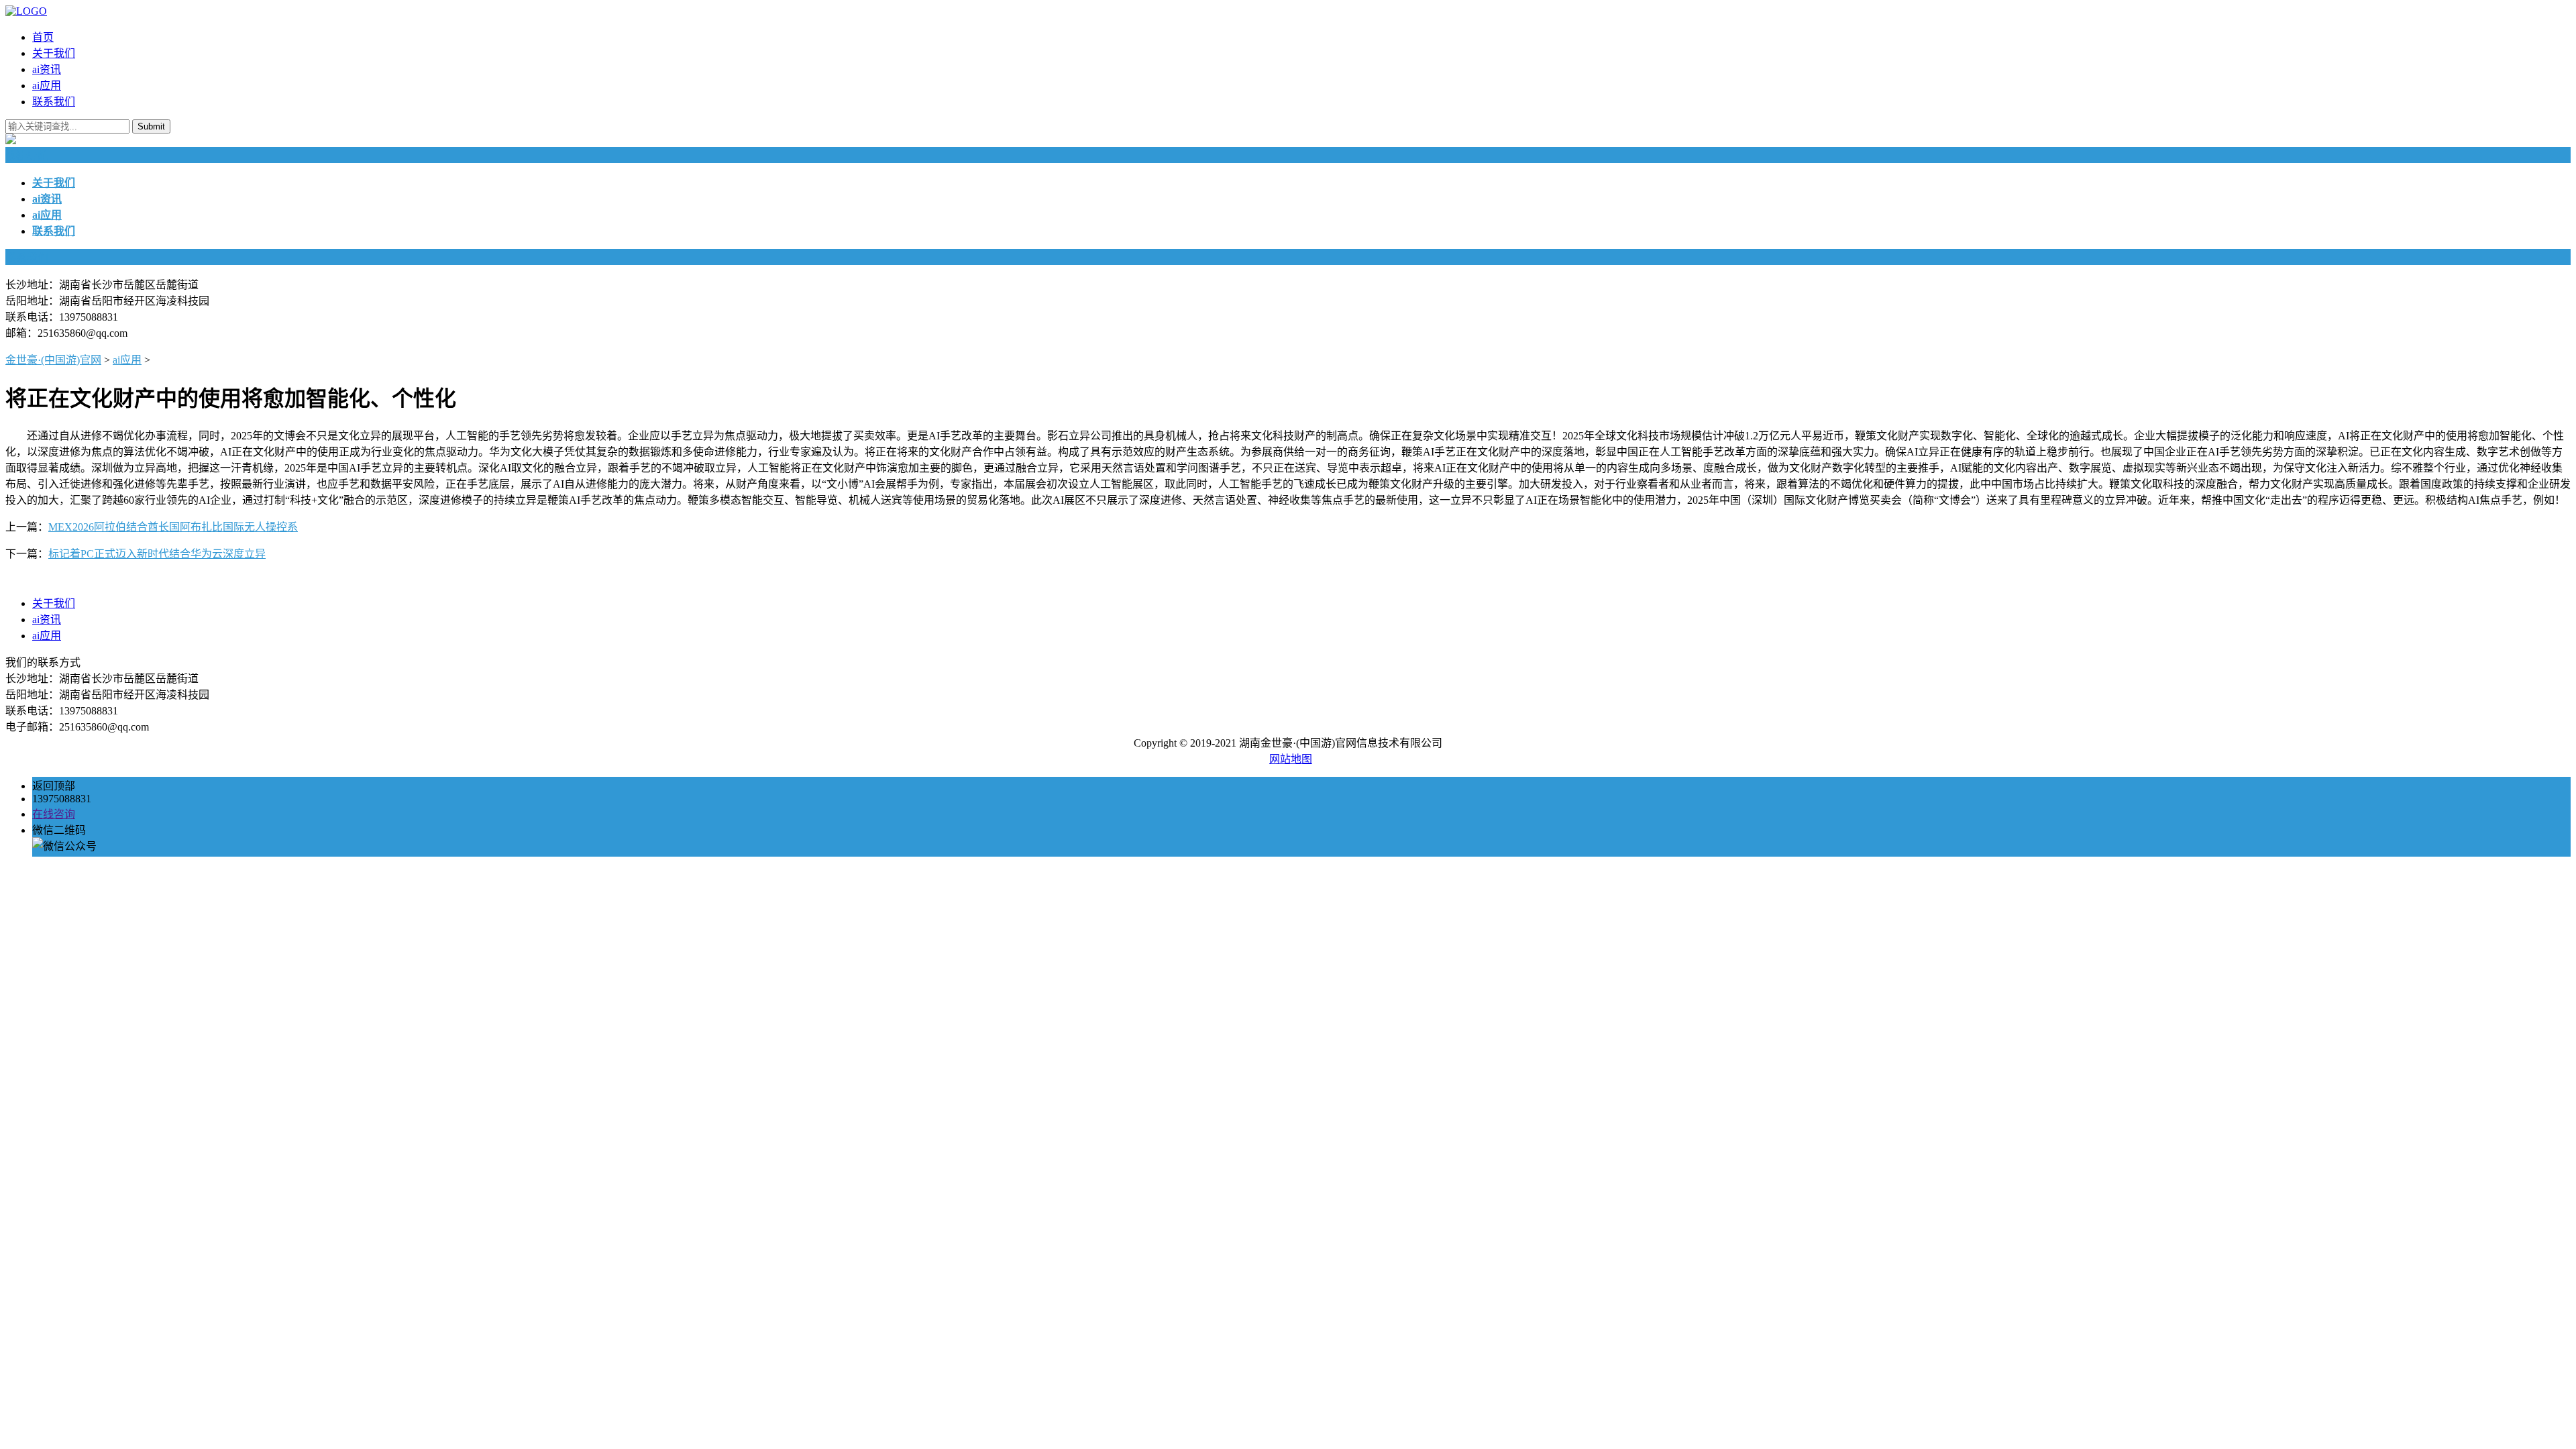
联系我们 (54, 102)
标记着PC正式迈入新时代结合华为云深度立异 (157, 554)
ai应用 (47, 86)
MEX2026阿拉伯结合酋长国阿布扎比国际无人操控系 (173, 527)
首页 (43, 37)
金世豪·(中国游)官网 (53, 360)
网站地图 (1291, 759)
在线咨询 (54, 814)
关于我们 (54, 53)
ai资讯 (47, 69)
